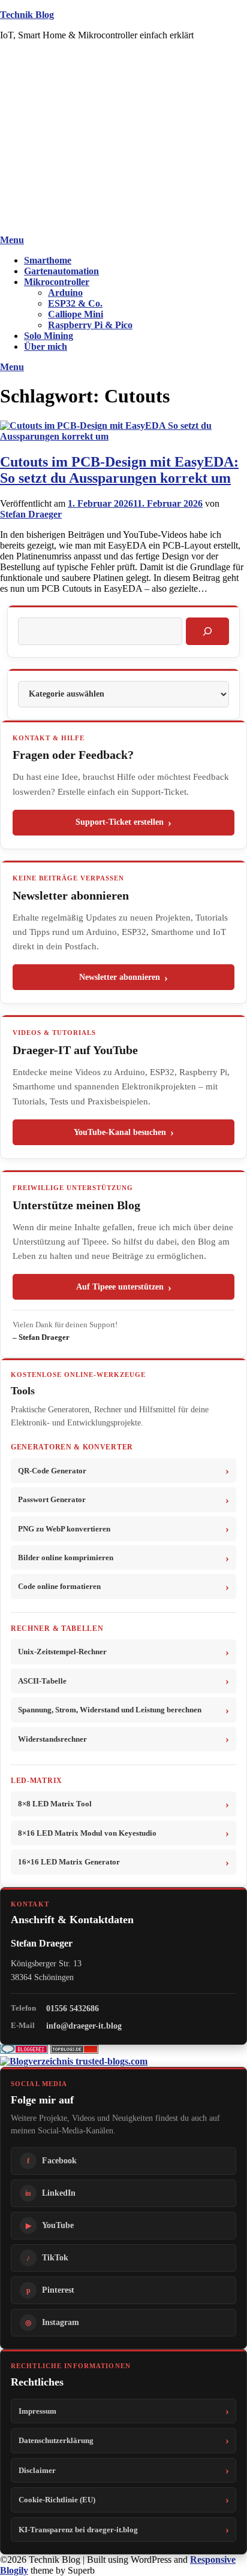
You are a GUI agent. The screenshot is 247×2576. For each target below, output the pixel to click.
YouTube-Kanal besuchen (120, 1132)
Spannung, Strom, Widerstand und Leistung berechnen (110, 1710)
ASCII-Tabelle (42, 1681)
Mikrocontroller (57, 282)
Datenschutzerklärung (56, 2440)
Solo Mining (49, 336)
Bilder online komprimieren (66, 1558)
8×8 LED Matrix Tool (55, 1804)
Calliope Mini (76, 314)
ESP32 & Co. (75, 303)
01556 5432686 (73, 2008)
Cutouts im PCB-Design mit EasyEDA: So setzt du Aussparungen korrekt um (119, 470)
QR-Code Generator (52, 1471)
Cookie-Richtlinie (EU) (57, 2500)
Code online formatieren (59, 1586)
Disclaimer (37, 2470)
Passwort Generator (52, 1499)
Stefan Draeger (31, 514)
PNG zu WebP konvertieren (64, 1529)
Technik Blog (27, 15)
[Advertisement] (123, 140)
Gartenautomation (61, 271)
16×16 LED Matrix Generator (69, 1862)
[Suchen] (207, 631)
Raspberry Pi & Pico (90, 325)
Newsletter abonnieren (120, 977)
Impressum (37, 2411)
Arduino (65, 293)
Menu (12, 240)
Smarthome (48, 260)
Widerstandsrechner (52, 1739)
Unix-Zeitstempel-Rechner (62, 1652)
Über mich (46, 346)
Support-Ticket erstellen (120, 822)
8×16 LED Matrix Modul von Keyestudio (87, 1833)
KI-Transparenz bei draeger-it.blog (78, 2530)
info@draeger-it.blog (84, 2026)
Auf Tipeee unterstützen (120, 1287)
